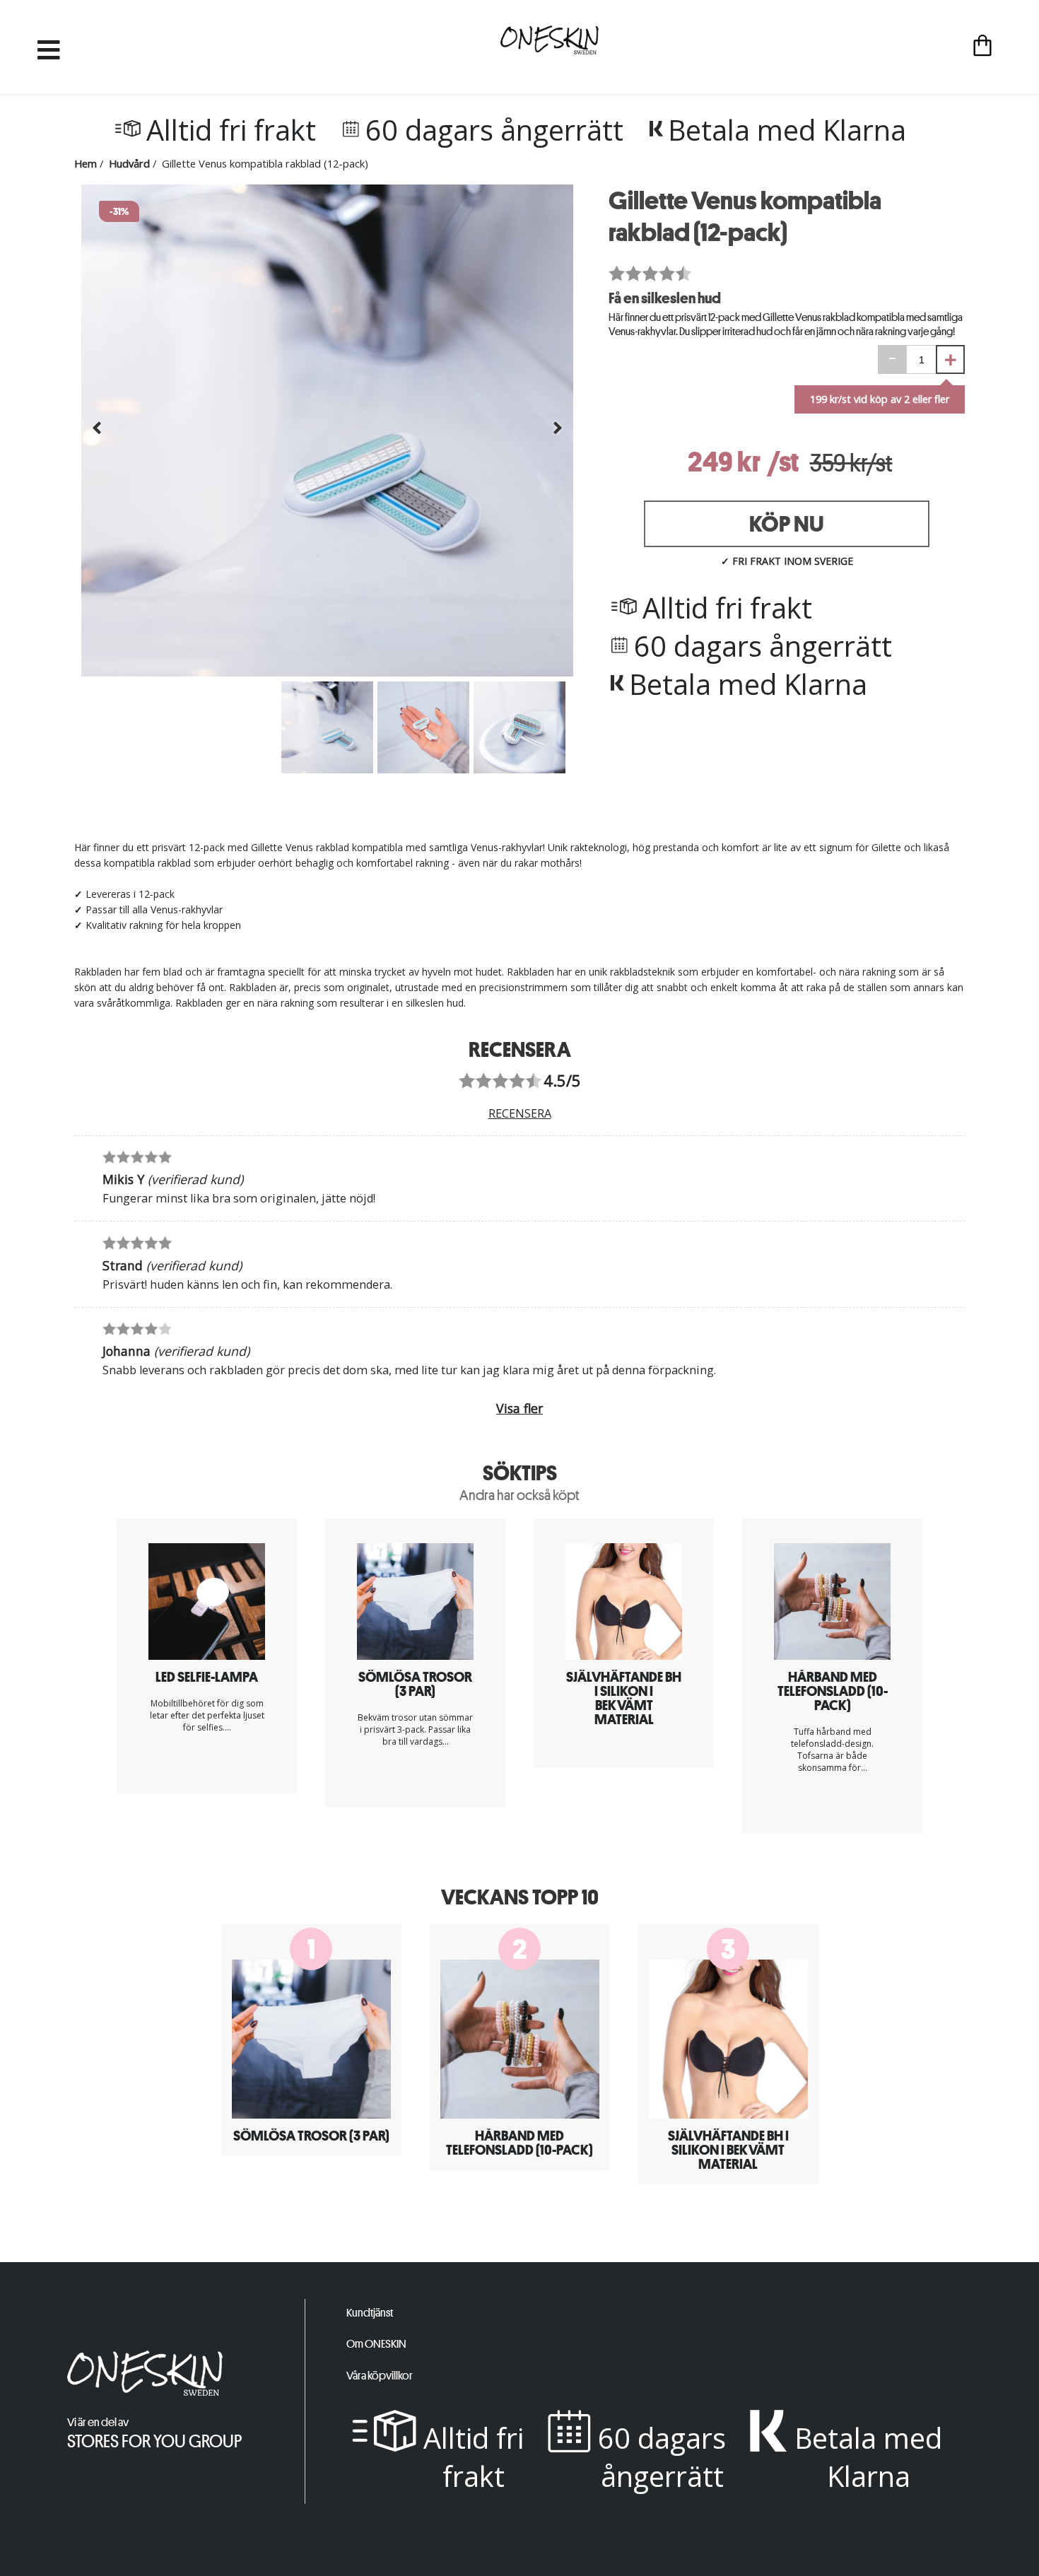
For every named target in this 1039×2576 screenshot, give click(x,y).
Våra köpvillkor (380, 2376)
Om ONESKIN (376, 2344)
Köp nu (787, 524)
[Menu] (49, 47)
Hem (86, 163)
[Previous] (97, 432)
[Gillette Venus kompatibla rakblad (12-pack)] (327, 673)
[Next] (558, 432)
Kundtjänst (370, 2313)
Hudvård (129, 163)
